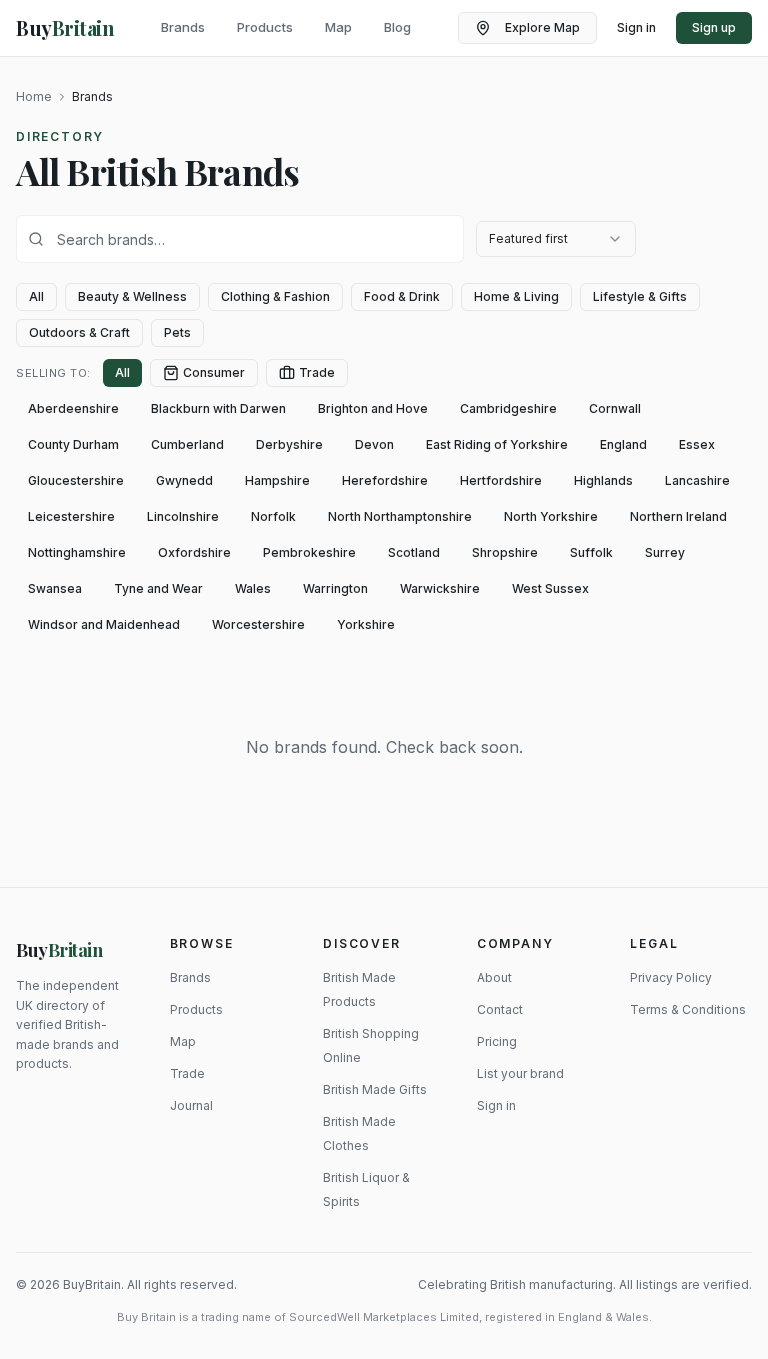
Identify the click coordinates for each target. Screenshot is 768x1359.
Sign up (714, 27)
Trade (317, 372)
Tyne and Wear (158, 588)
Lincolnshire (183, 516)
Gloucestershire (76, 480)
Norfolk (273, 516)
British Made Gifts (375, 1089)
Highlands (603, 480)
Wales (253, 588)
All (36, 296)
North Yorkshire (551, 516)
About (494, 977)
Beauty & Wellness (132, 296)
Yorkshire (366, 624)
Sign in (636, 27)
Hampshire (277, 480)
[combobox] (556, 239)
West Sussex (550, 588)
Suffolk (591, 552)
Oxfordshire (194, 552)
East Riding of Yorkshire (497, 444)
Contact (500, 1009)
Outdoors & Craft (79, 332)
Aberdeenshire (73, 408)
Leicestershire (71, 516)
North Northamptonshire (400, 516)
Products (265, 27)
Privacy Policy (671, 977)
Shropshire (505, 552)
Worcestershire (258, 624)
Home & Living (516, 296)
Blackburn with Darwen (218, 408)
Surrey (665, 552)
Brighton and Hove (373, 408)
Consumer (214, 372)
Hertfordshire (501, 480)
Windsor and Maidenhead (104, 624)
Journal (191, 1105)
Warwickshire (440, 588)
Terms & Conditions (688, 1009)
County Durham (73, 444)
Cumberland (187, 444)
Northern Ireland (678, 516)
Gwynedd (184, 480)
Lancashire (697, 480)
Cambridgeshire (508, 408)
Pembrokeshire (309, 552)
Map (338, 27)
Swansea (55, 588)
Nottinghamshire (77, 552)
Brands (183, 27)
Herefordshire (385, 480)
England (623, 444)
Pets (177, 332)
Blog (397, 27)
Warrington (335, 588)
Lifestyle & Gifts (640, 296)
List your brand (520, 1073)
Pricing (497, 1041)
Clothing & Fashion (275, 296)
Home (34, 96)
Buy (59, 950)
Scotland (414, 552)
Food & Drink (402, 296)
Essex (697, 444)
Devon (374, 444)
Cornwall (615, 408)
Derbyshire (289, 444)
